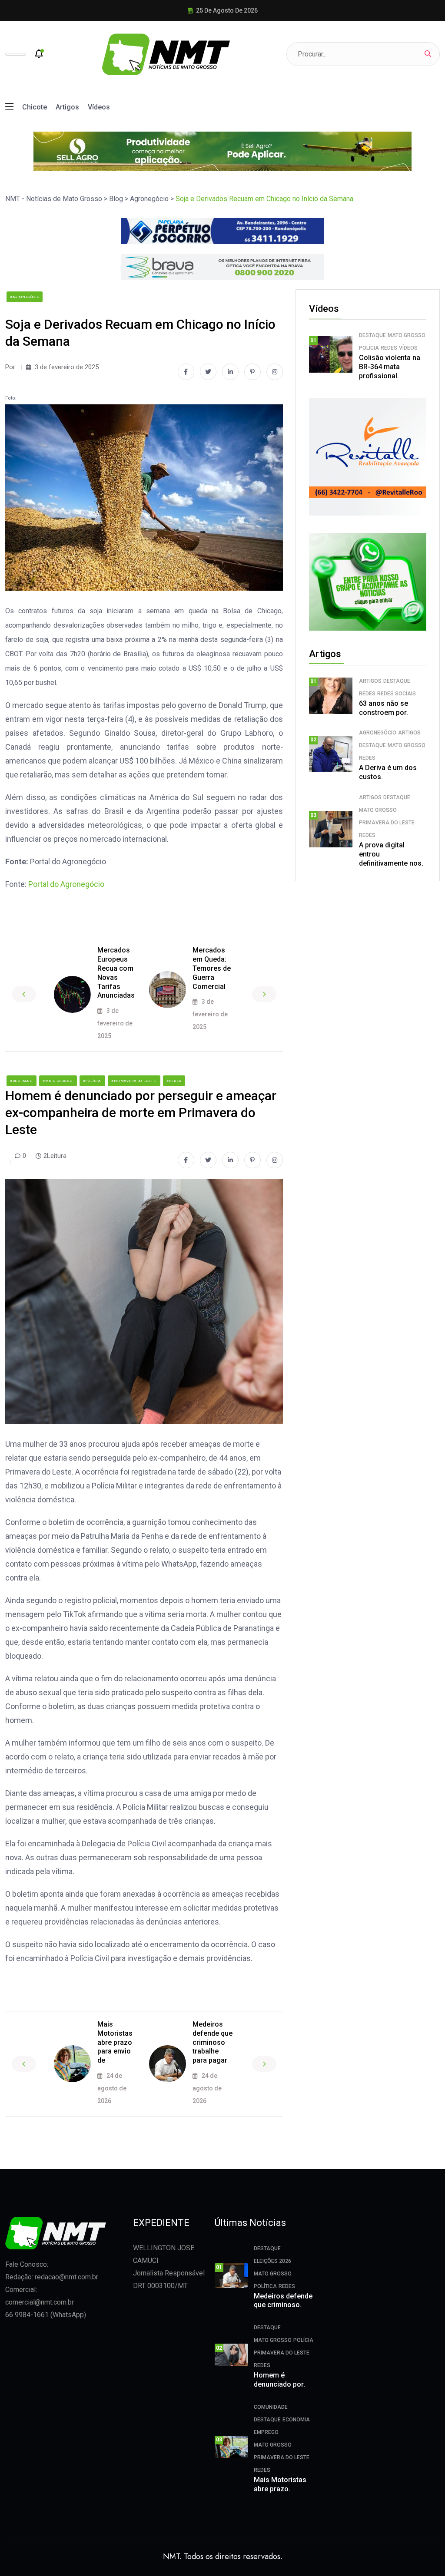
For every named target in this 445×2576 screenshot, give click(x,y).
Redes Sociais (397, 694)
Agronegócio (378, 733)
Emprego (266, 2432)
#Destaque (22, 1081)
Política (265, 2286)
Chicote (35, 107)
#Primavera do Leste (134, 1081)
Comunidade (271, 2407)
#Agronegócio (25, 297)
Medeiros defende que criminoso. (283, 2301)
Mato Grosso (407, 335)
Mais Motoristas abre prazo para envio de (115, 2042)
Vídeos (99, 107)
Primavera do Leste (387, 823)
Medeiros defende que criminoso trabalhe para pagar (213, 2042)
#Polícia (92, 1081)
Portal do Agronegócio (66, 884)
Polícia (369, 348)
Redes (389, 348)
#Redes (174, 1081)
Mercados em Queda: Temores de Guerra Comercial (212, 968)
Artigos (67, 107)
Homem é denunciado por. (279, 2380)
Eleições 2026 (272, 2261)
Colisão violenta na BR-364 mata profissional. (390, 367)
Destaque (372, 335)
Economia (296, 2420)
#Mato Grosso (58, 1081)
